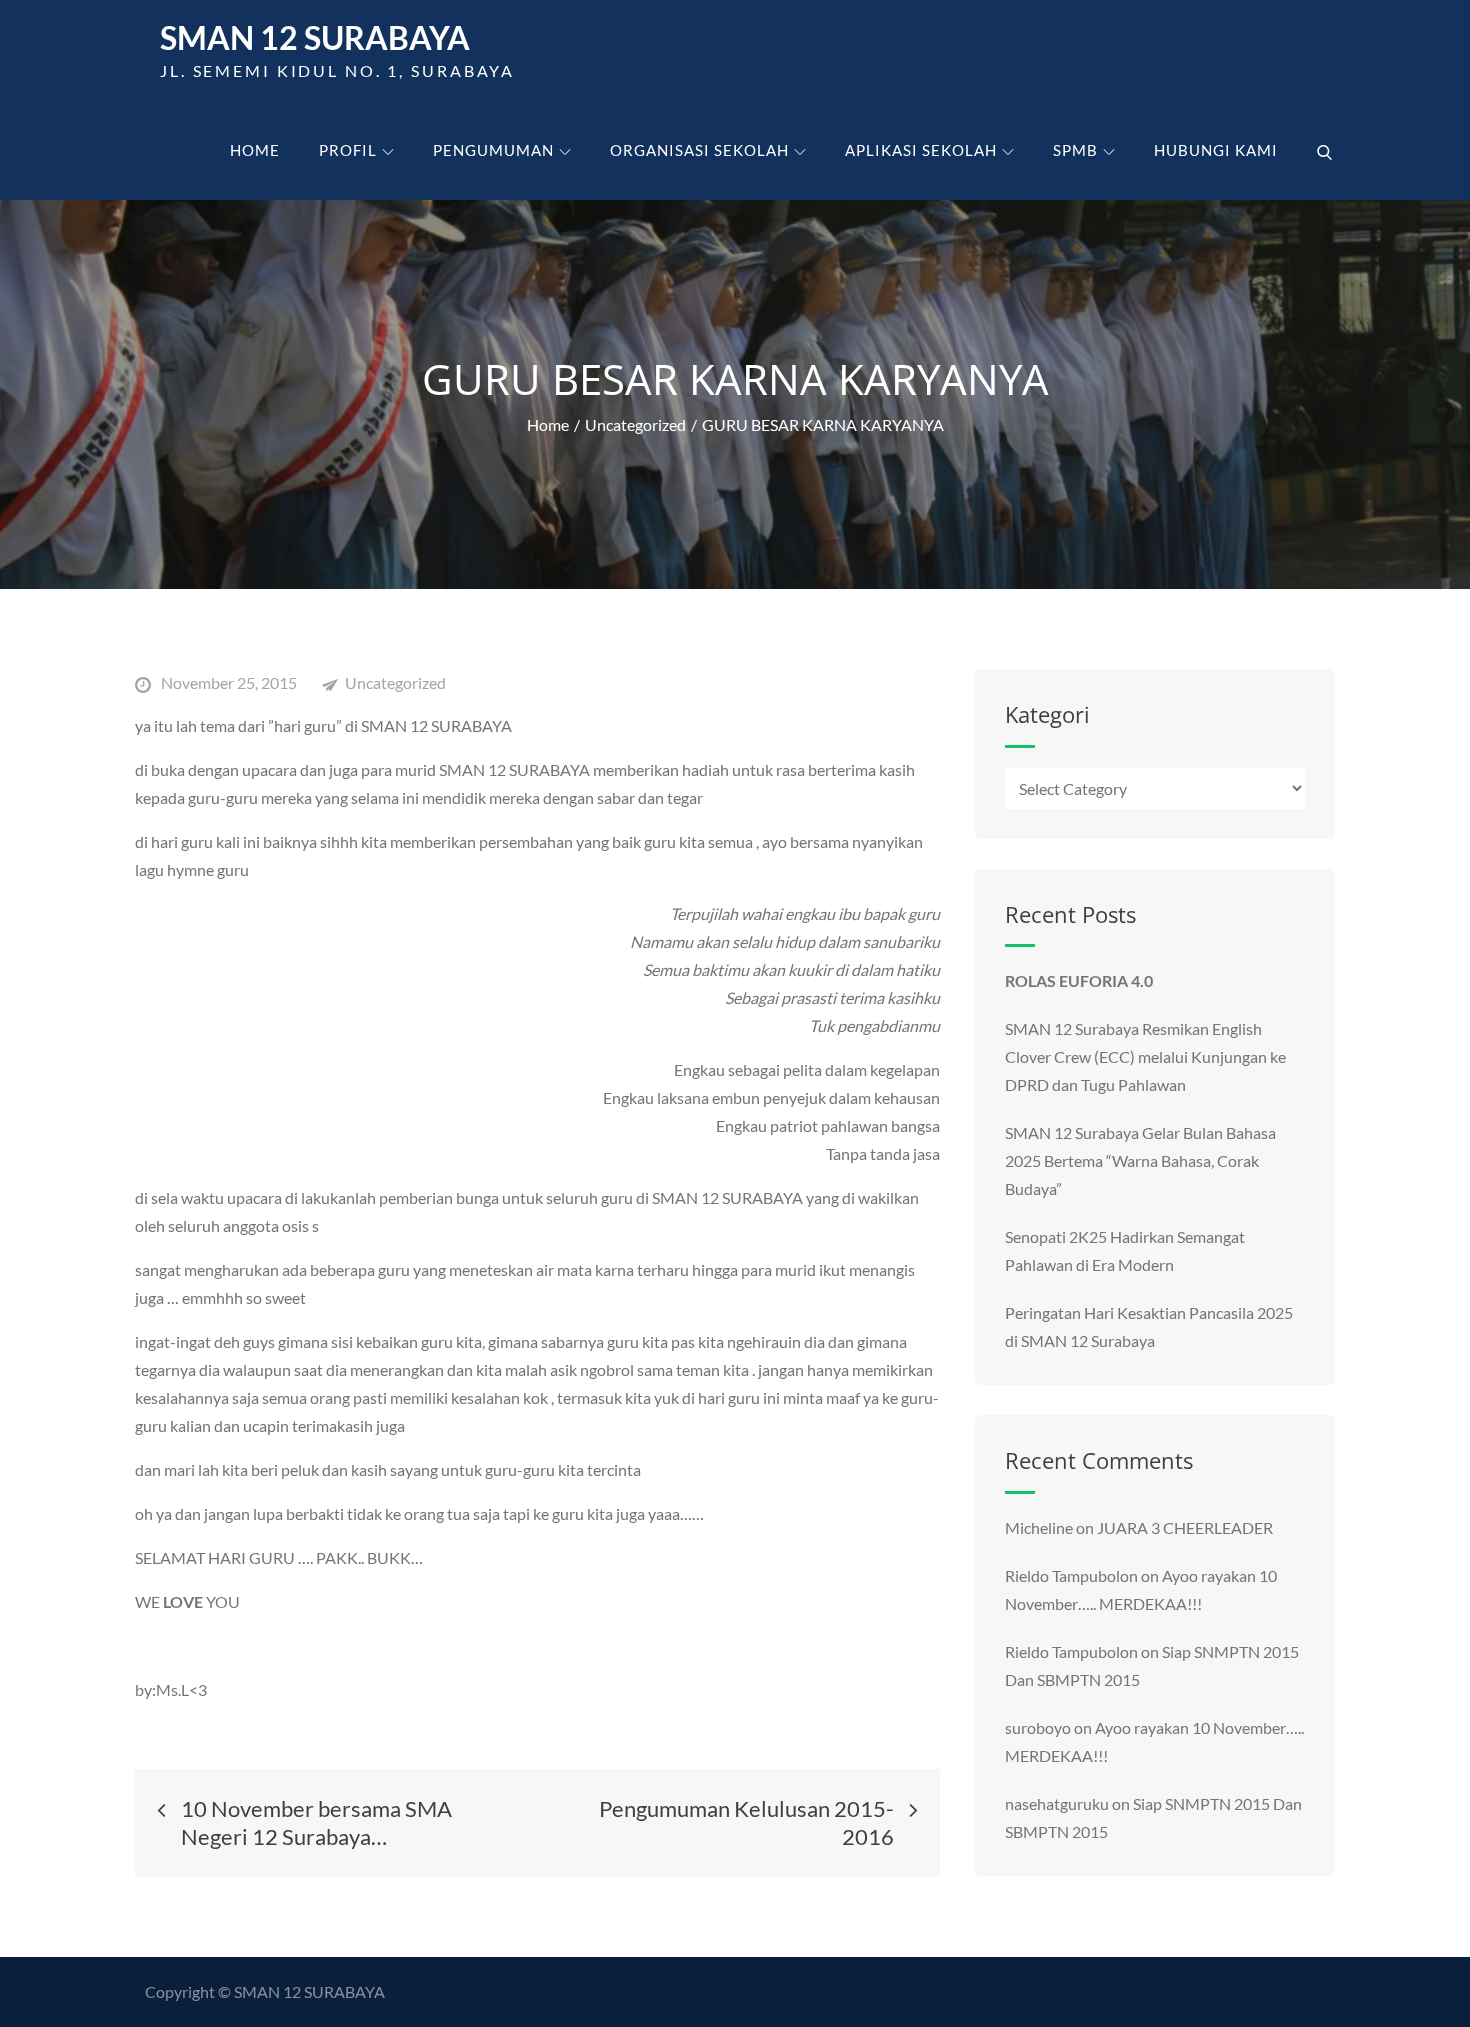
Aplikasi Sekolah (921, 150)
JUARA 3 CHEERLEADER (1185, 1527)
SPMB (1075, 150)
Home (255, 150)
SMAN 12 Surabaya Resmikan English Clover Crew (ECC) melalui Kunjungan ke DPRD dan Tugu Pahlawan (1145, 1056)
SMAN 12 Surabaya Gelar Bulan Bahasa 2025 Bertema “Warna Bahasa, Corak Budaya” (1140, 1160)
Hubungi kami (1216, 150)
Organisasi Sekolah (699, 150)
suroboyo (1038, 1727)
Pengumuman (493, 150)
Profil (348, 150)
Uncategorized (395, 682)
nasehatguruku (1057, 1803)
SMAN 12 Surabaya (315, 37)
